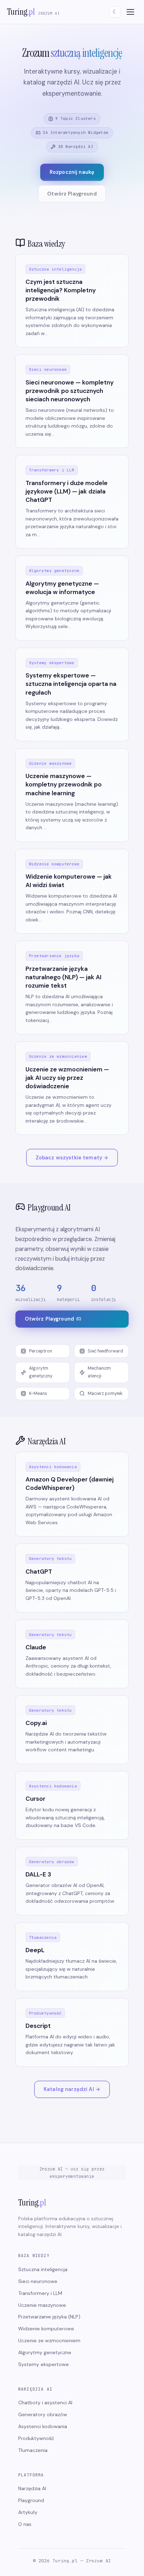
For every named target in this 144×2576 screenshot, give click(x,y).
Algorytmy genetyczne (45, 2352)
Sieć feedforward (105, 1351)
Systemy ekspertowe (44, 2364)
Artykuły (28, 2512)
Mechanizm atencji (99, 1372)
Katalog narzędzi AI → (72, 2089)
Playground (31, 2500)
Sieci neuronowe (38, 2281)
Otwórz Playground (72, 194)
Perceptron (41, 1351)
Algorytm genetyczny (41, 1372)
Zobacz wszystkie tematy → (72, 1158)
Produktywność (36, 2438)
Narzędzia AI (32, 2488)
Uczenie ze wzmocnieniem (49, 2340)
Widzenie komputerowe (46, 2329)
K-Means (38, 1393)
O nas (25, 2524)
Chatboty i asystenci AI (45, 2403)
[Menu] (130, 12)
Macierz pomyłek (105, 1393)
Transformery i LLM (40, 2293)
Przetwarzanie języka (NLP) (49, 2317)
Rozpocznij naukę (72, 172)
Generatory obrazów (43, 2414)
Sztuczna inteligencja (43, 2269)
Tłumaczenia (33, 2450)
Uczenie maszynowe (42, 2305)
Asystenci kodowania (43, 2426)
